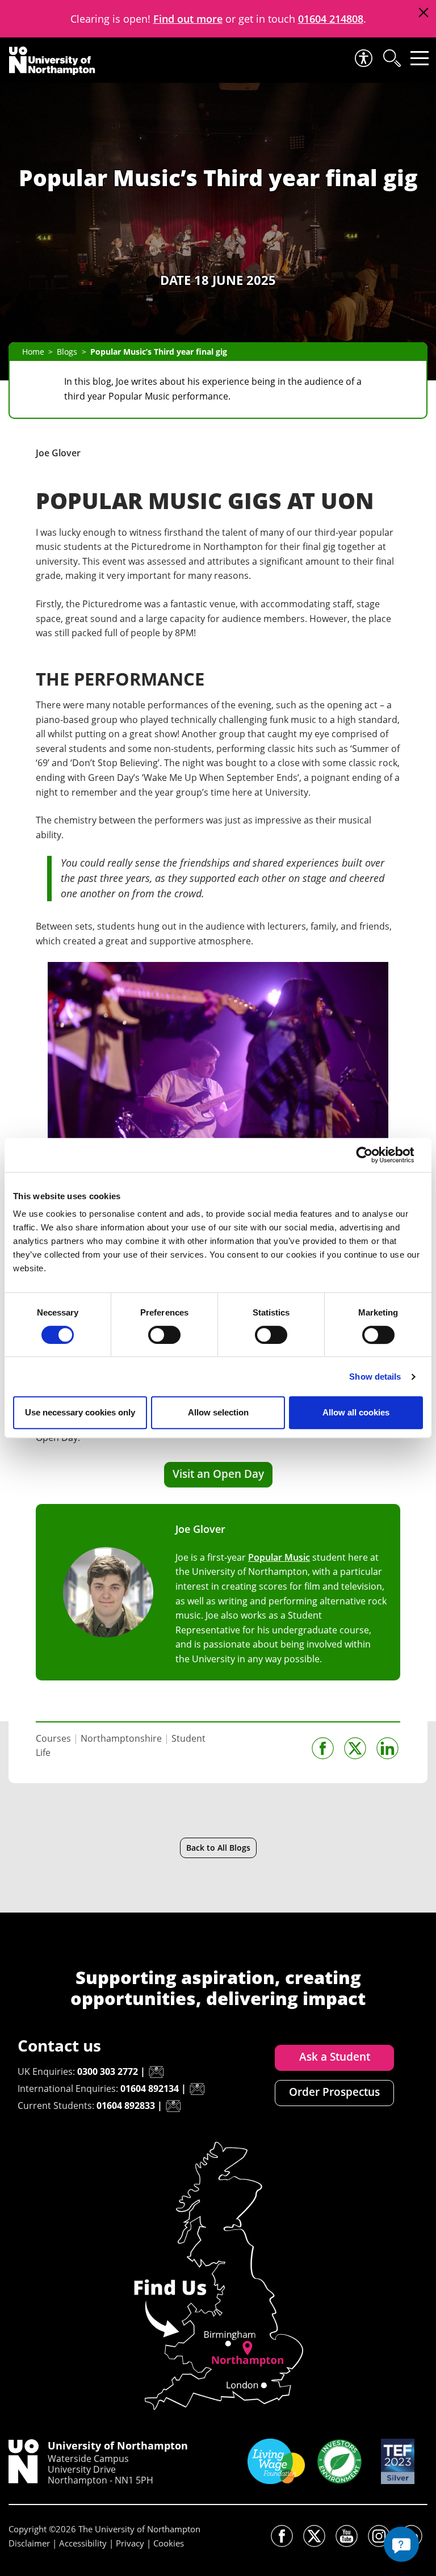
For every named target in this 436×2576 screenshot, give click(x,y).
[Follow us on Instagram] (379, 2536)
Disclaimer (29, 2543)
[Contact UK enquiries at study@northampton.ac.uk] (156, 2072)
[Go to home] (52, 61)
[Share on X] (355, 1748)
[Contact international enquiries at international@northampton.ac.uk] (197, 2089)
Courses (53, 1738)
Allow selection (218, 1412)
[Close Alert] (423, 13)
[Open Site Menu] (420, 58)
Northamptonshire (121, 1738)
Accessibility (83, 2543)
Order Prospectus (334, 2092)
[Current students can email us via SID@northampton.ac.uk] (173, 2106)
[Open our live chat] (401, 2544)
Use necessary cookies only (80, 1412)
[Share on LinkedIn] (387, 1748)
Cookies (169, 2543)
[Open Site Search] (391, 58)
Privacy (130, 2543)
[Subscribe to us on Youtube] (347, 2536)
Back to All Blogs (218, 1848)
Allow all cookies (356, 1412)
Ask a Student (335, 2057)
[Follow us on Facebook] (282, 2536)
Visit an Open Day (218, 1474)
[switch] (164, 1335)
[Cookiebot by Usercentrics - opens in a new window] (373, 1155)
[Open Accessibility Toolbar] (363, 58)
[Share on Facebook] (323, 1748)
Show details (375, 1377)
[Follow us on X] (314, 2536)
